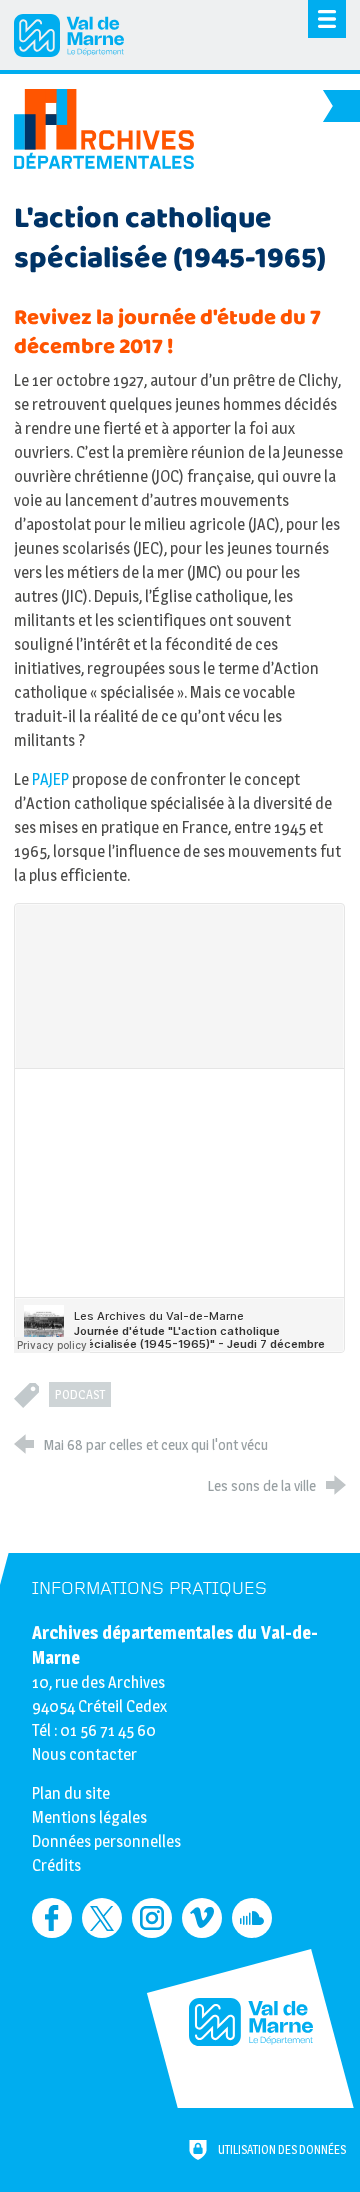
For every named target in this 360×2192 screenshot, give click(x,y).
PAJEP (49, 779)
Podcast (80, 1394)
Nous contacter (84, 1754)
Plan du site (71, 1793)
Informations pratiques (149, 1588)
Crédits (56, 1865)
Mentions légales (89, 1817)
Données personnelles (106, 1841)
